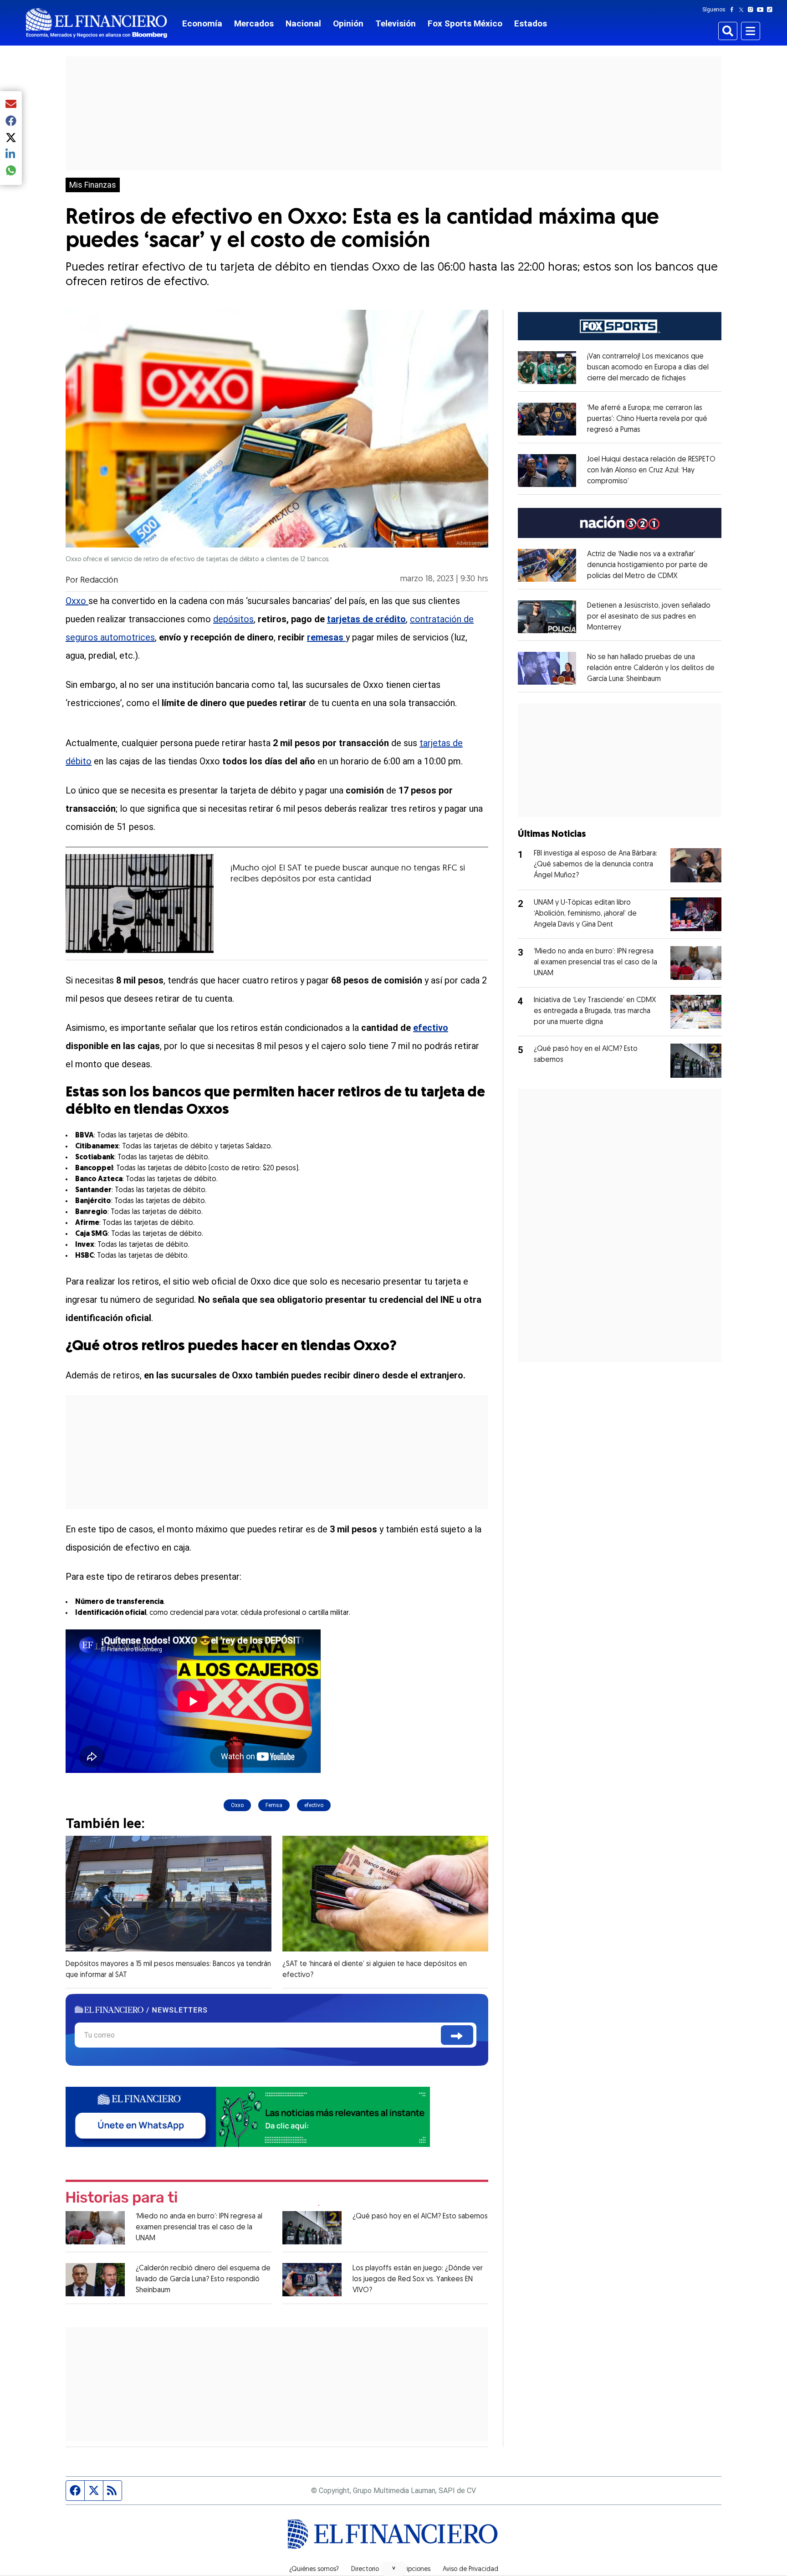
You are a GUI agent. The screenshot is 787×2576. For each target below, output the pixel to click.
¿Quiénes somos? (314, 2570)
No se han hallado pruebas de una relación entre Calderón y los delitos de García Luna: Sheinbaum (651, 668)
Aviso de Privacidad (470, 2570)
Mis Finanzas (93, 185)
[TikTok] (772, 10)
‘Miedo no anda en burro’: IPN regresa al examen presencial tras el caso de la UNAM (199, 2228)
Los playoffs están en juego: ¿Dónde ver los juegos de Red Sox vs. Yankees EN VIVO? (418, 2279)
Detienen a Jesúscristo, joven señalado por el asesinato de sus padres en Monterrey (649, 617)
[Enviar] (457, 2035)
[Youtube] (762, 10)
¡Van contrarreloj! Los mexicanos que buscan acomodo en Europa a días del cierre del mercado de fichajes (648, 368)
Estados (531, 23)
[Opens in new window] (547, 368)
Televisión (396, 23)
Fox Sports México (465, 23)
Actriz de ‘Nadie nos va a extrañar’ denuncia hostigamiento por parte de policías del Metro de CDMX (647, 565)
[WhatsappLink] (248, 2116)
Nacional (303, 23)
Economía (202, 23)
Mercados (254, 23)
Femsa (274, 1805)
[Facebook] (734, 10)
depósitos (233, 619)
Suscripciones (411, 2570)
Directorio (365, 2570)
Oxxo (76, 601)
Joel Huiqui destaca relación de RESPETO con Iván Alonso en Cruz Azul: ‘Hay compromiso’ (651, 471)
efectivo (314, 1805)
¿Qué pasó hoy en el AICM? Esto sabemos (420, 2217)
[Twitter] (743, 10)
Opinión (348, 23)
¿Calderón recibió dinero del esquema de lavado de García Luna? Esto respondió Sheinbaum (203, 2279)
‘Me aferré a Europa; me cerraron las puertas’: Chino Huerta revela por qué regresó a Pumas (647, 419)
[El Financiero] (97, 23)
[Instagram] (752, 10)
